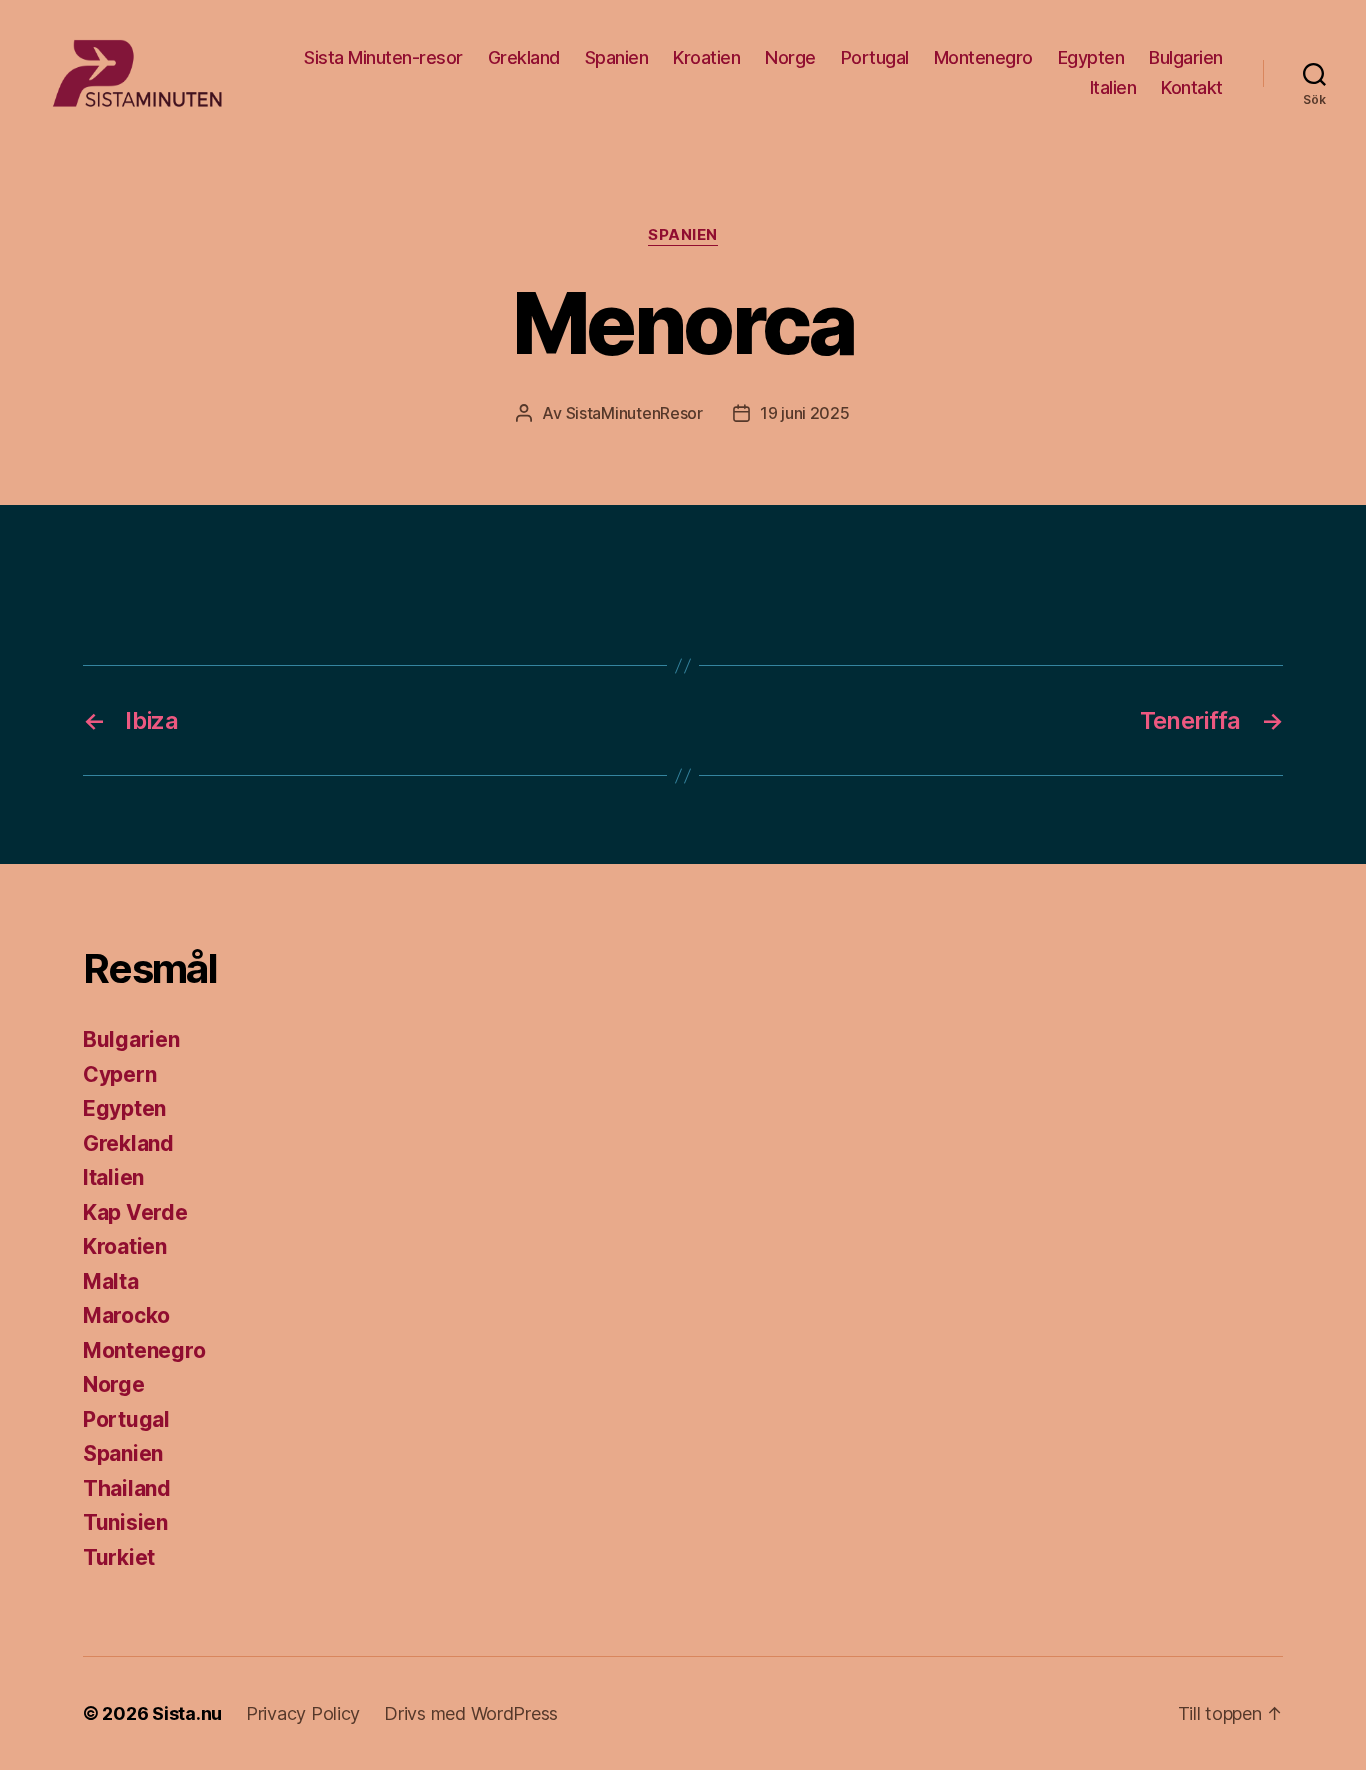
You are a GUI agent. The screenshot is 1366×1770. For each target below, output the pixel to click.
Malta (111, 1281)
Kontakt (1192, 87)
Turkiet (119, 1557)
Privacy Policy (303, 1713)
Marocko (126, 1315)
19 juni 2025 (805, 413)
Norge (790, 57)
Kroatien (706, 57)
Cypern (119, 1074)
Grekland (524, 57)
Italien (1113, 87)
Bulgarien (1186, 57)
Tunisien (125, 1522)
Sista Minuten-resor (383, 57)
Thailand (127, 1488)
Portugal (875, 57)
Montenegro (983, 57)
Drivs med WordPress (471, 1713)
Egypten (1091, 57)
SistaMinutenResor (634, 413)
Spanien (617, 57)
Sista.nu (187, 1713)
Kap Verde (135, 1212)
